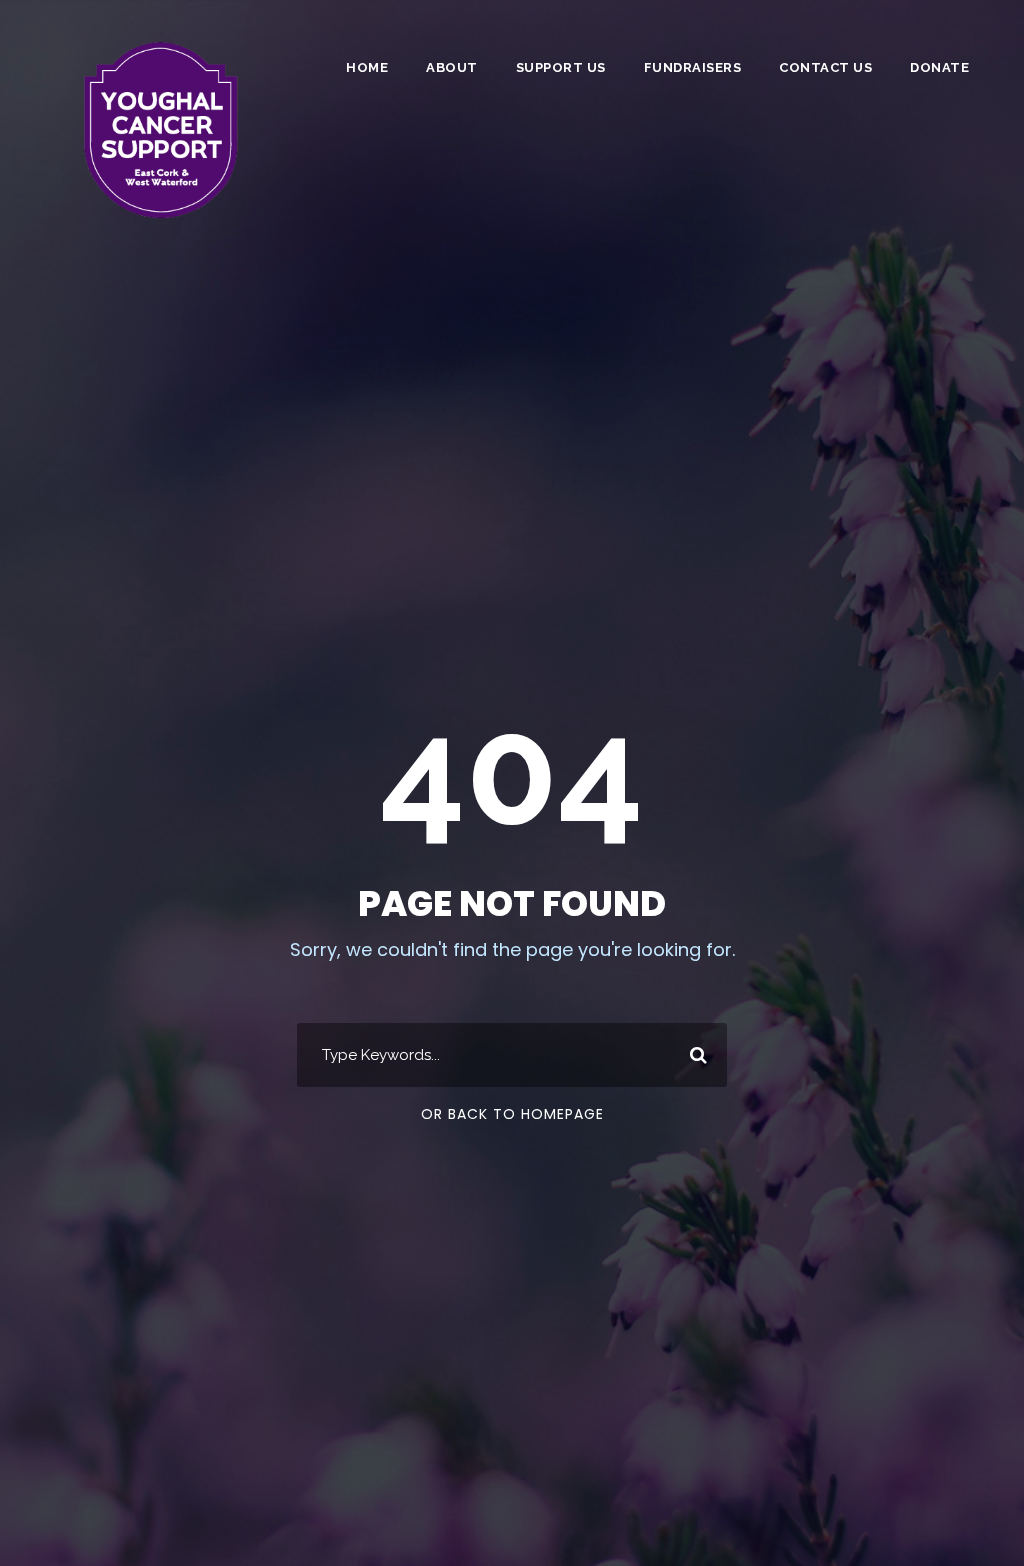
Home (367, 67)
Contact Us (825, 67)
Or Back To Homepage (512, 1114)
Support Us (561, 67)
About (452, 67)
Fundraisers (693, 67)
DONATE (939, 67)
